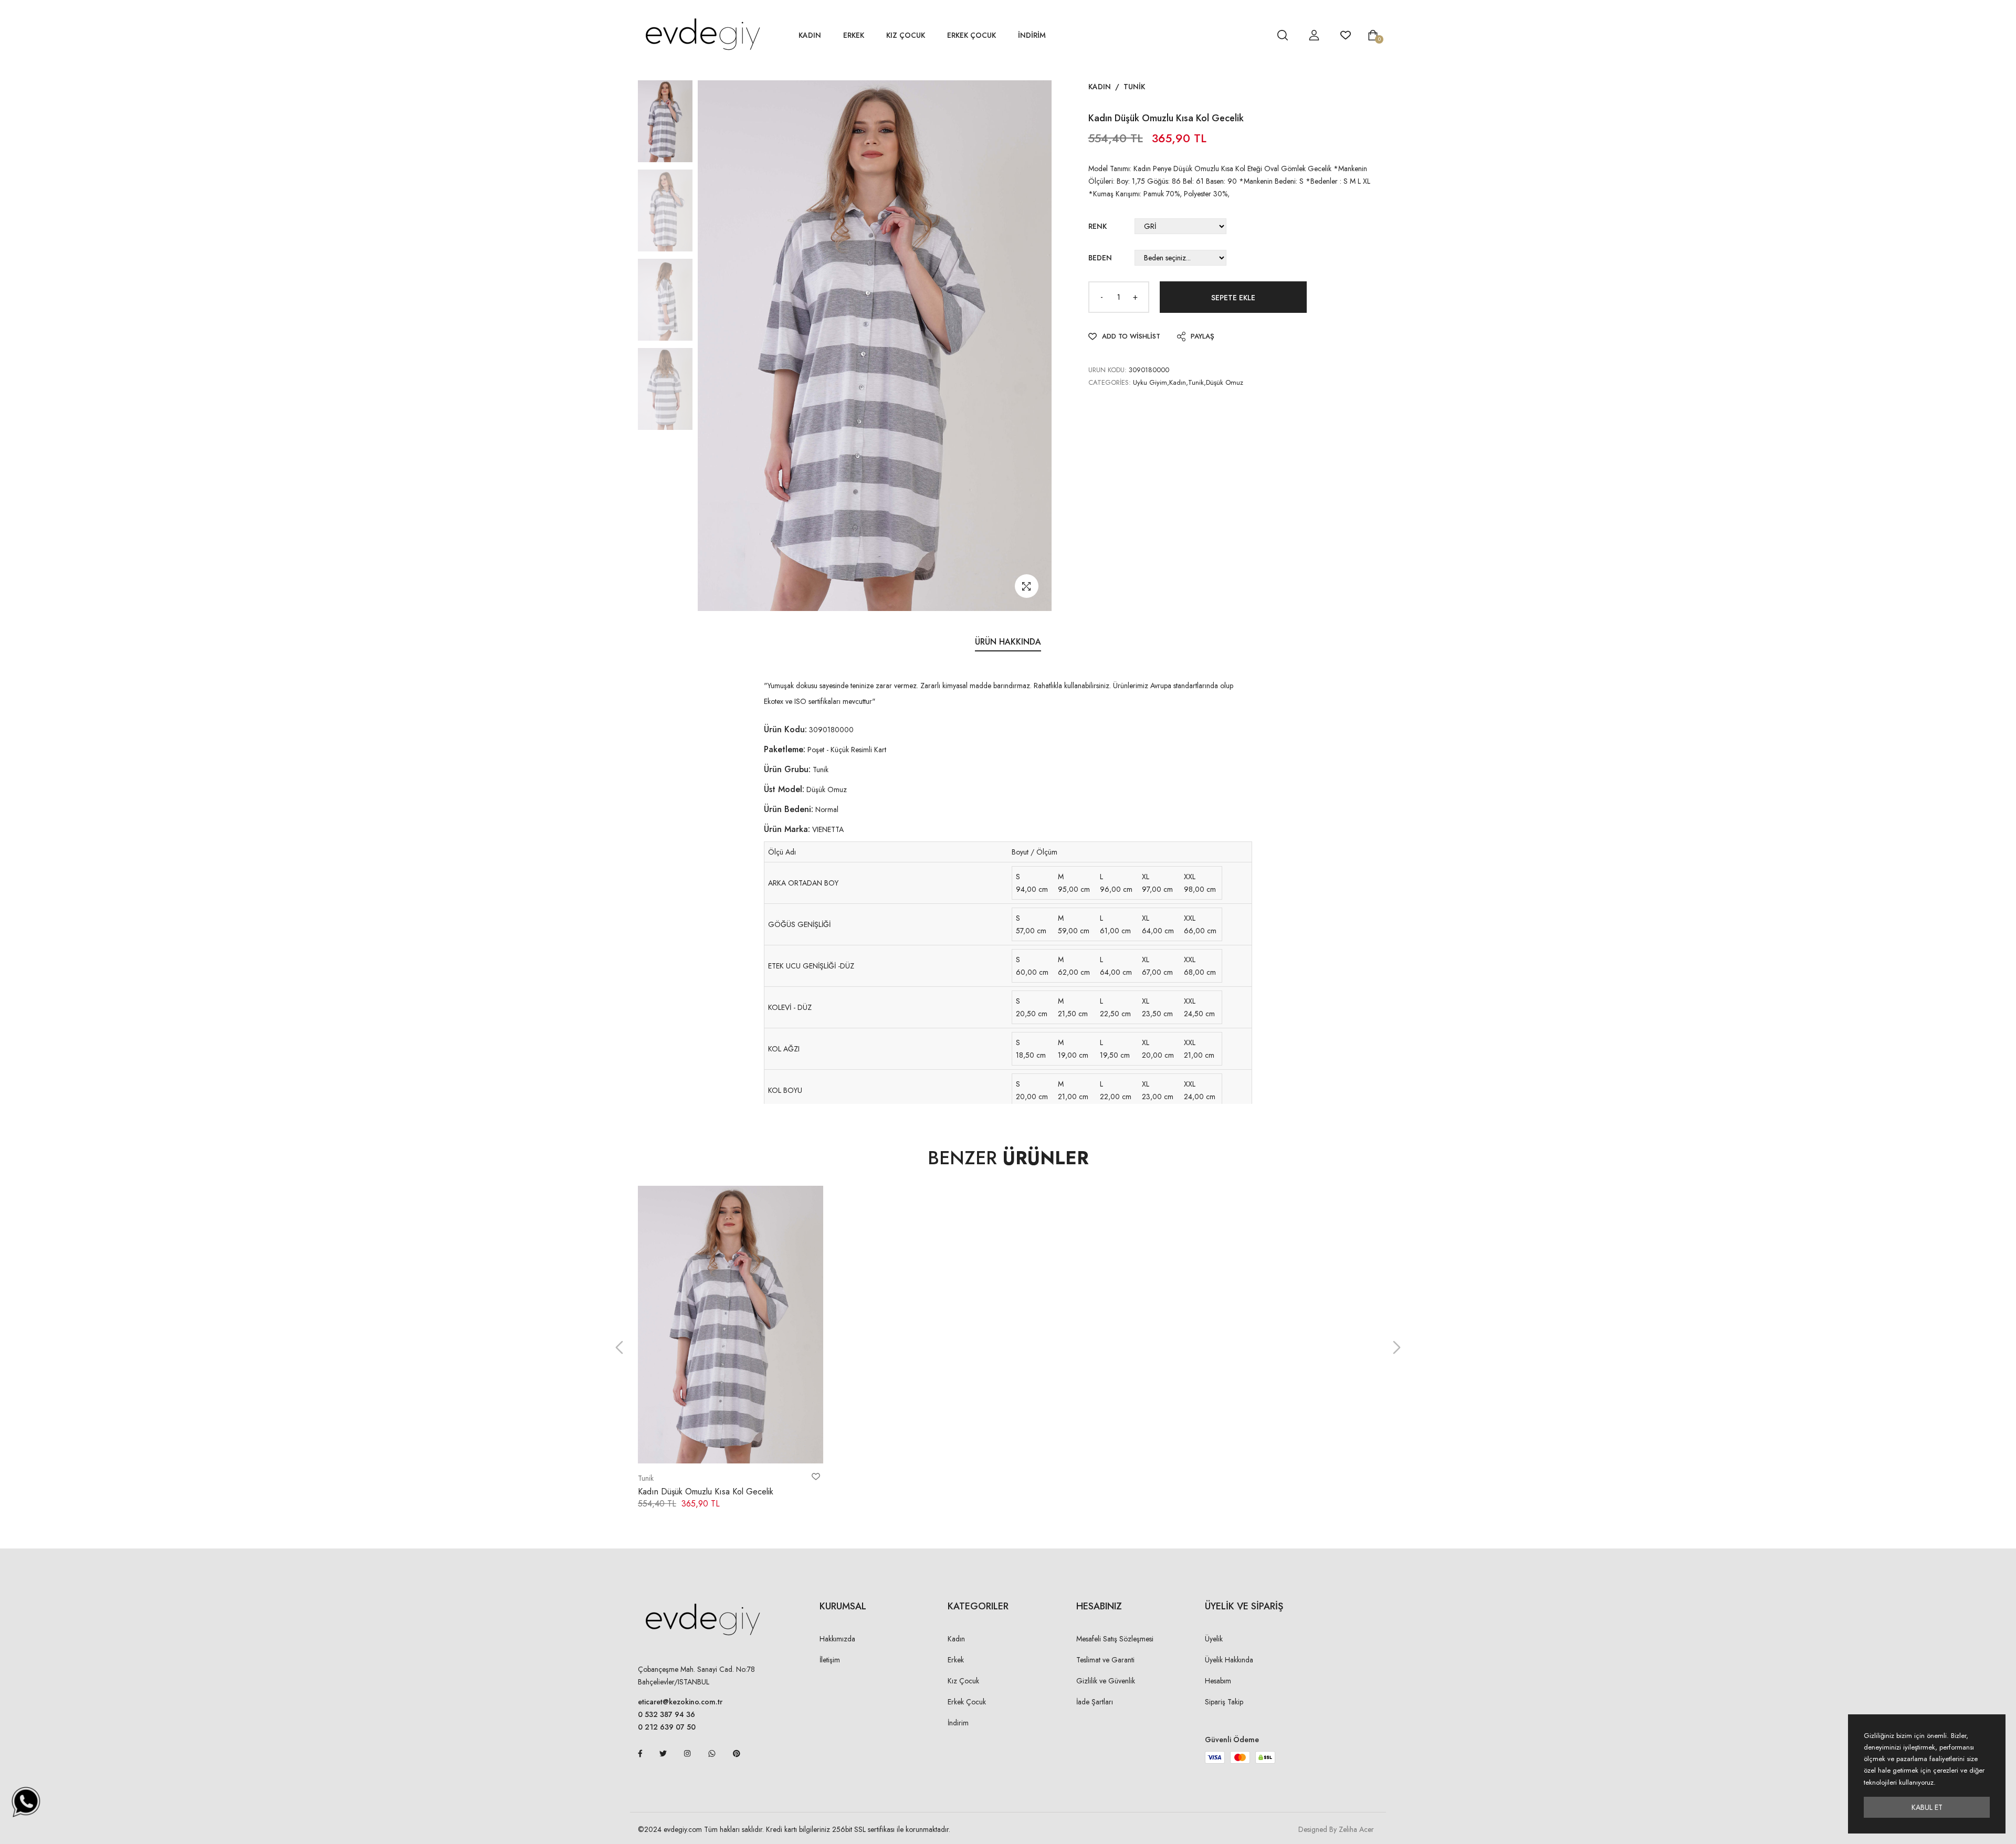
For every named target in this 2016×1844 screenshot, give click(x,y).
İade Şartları (1095, 1702)
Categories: (1110, 382)
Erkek (854, 35)
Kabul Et (1927, 1807)
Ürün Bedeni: (789, 809)
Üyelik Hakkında (1229, 1660)
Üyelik (1214, 1639)
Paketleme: (785, 749)
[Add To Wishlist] (816, 1477)
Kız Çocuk (906, 35)
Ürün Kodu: (785, 729)
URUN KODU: (1107, 370)
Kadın (810, 35)
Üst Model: (784, 789)
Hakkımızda (837, 1639)
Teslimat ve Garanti (1105, 1660)
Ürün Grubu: (787, 769)
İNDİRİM (1032, 35)
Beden (1100, 258)
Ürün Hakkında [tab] (1008, 642)
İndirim (958, 1723)
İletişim (830, 1660)
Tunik (1134, 87)
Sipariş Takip (1224, 1702)
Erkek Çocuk (972, 35)
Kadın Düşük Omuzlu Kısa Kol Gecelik (706, 1492)
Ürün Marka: (787, 829)
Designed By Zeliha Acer (1336, 1829)
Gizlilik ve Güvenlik (1106, 1681)
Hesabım (1218, 1681)
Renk (1098, 226)
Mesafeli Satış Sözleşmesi (1115, 1639)
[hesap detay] (1256, 35)
